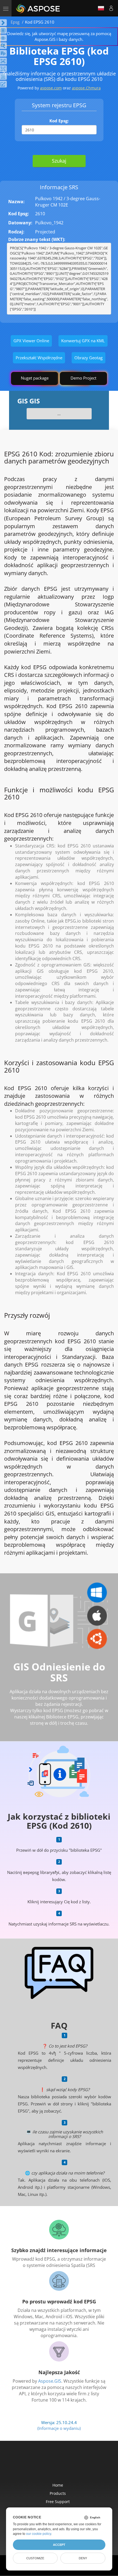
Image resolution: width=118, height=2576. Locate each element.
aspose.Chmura (86, 88)
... (59, 414)
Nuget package (35, 378)
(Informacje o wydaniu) (59, 2428)
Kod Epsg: (59, 121)
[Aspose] (38, 8)
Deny (83, 2558)
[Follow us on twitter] (60, 2465)
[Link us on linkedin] (71, 2465)
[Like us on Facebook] (48, 2465)
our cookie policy (39, 2534)
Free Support (58, 2502)
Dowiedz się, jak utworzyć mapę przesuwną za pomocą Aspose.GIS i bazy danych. (59, 36)
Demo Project (83, 378)
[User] (111, 8)
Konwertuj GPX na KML (83, 341)
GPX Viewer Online (31, 341)
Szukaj (59, 161)
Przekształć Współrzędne (39, 358)
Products (58, 2493)
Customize (35, 2558)
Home (58, 2485)
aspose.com (51, 88)
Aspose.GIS (50, 2381)
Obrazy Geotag (88, 358)
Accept (59, 2545)
